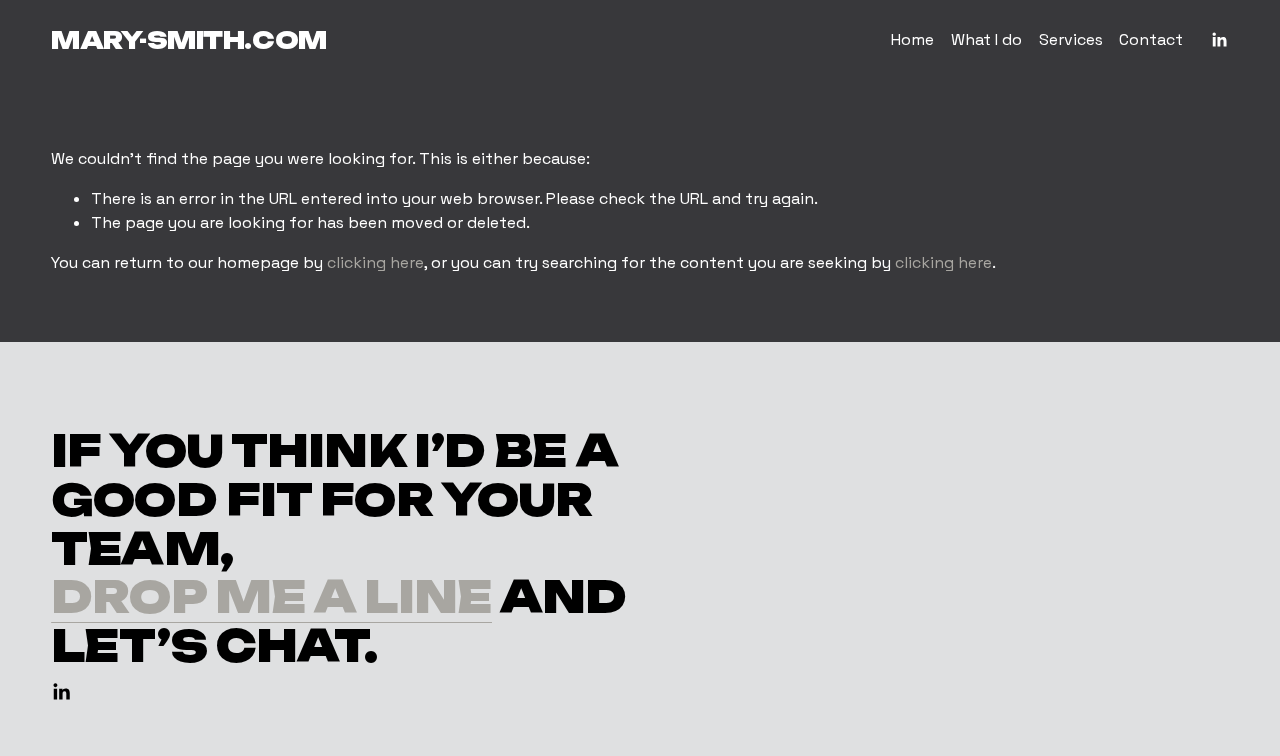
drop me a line (271, 597)
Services (1071, 39)
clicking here (375, 262)
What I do (986, 39)
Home (912, 39)
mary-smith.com (188, 40)
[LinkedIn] (1219, 40)
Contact (1151, 39)
